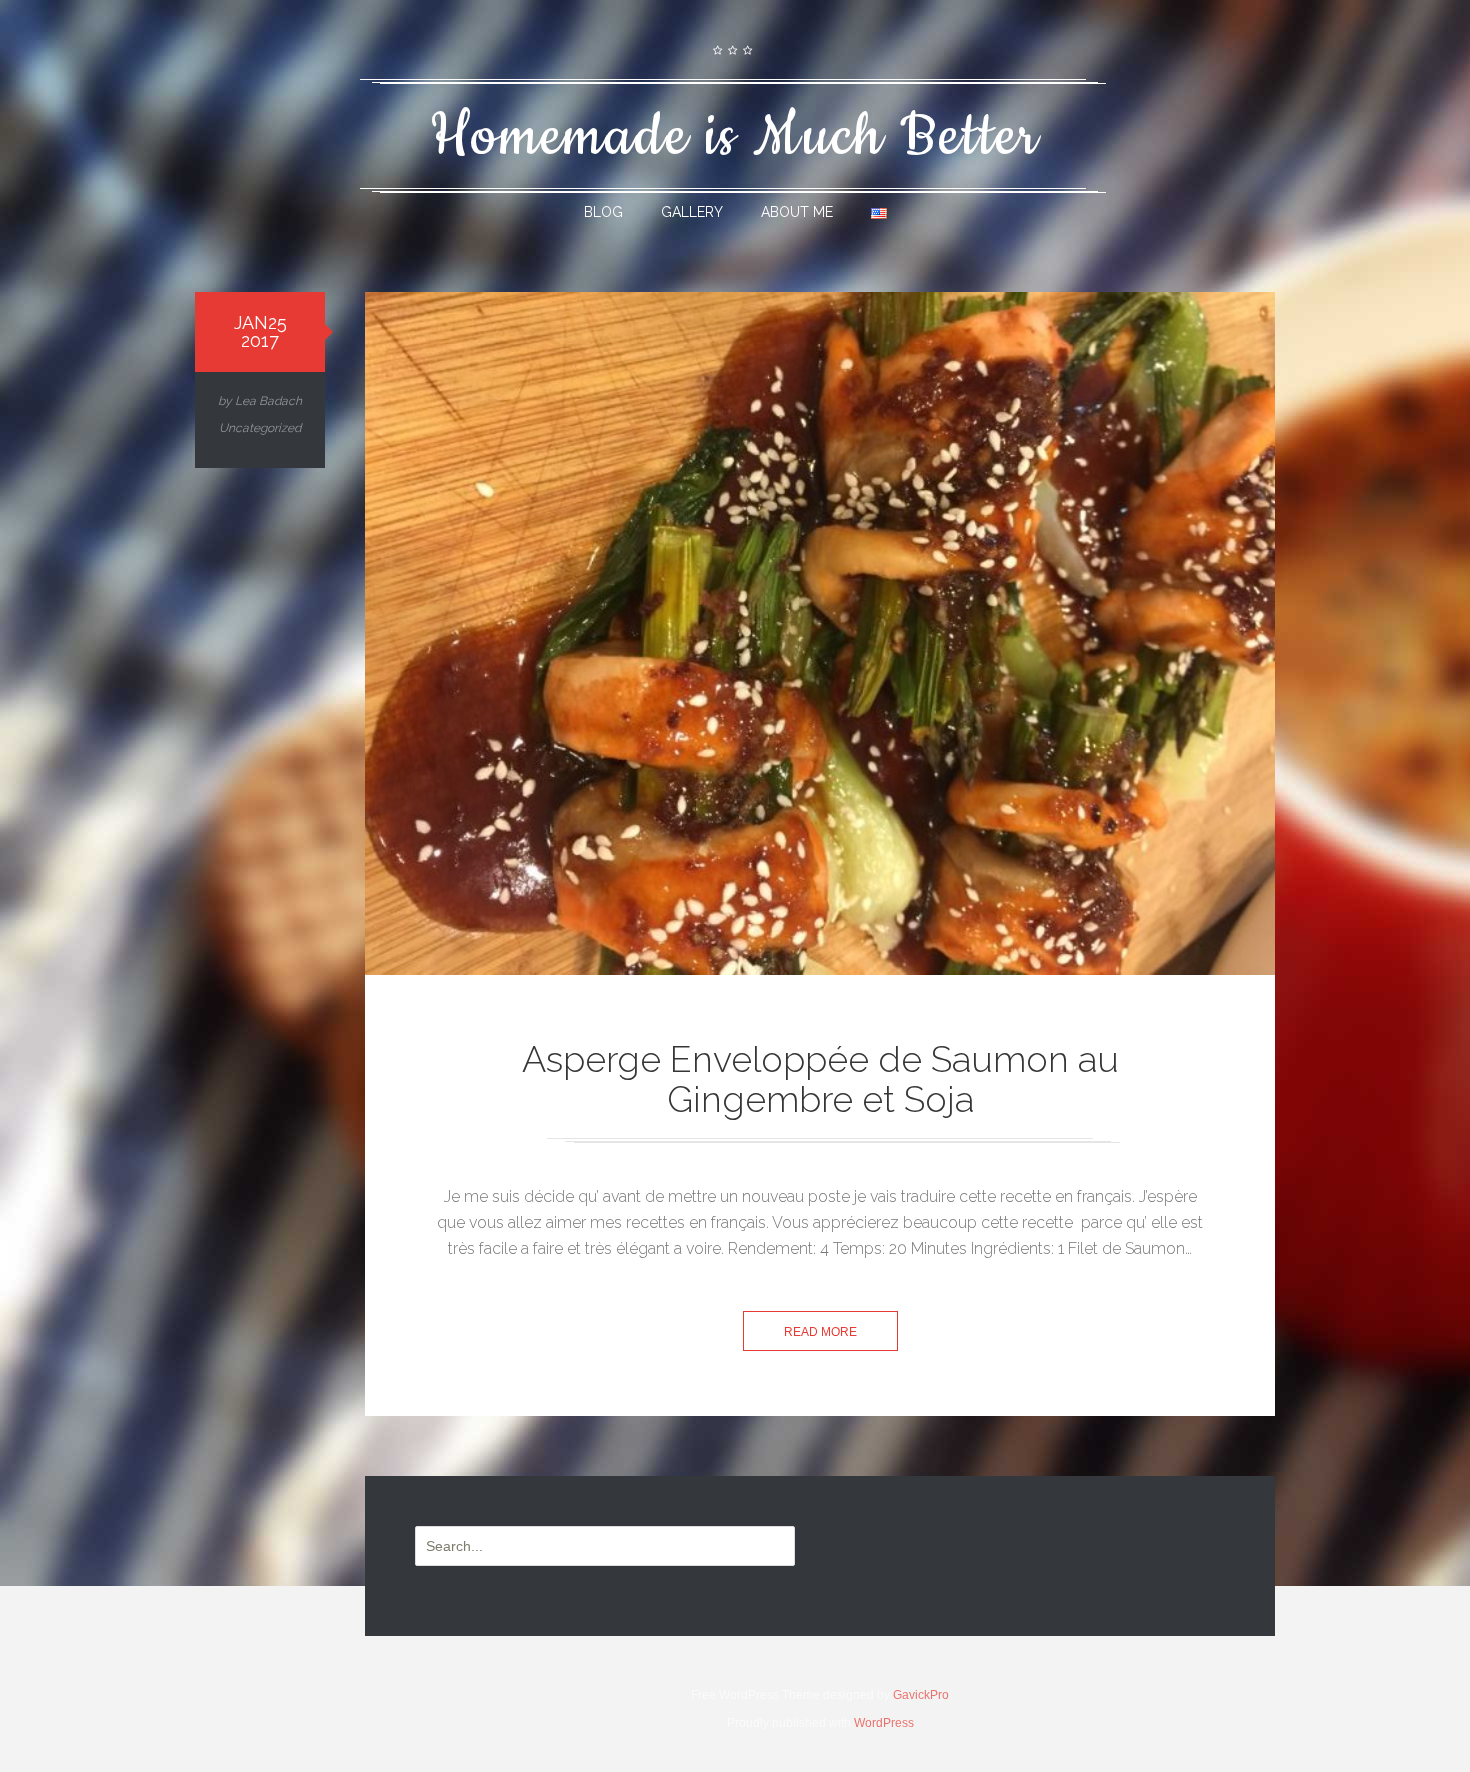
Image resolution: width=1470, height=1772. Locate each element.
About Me (797, 212)
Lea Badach (268, 401)
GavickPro (921, 1695)
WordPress (884, 1723)
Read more (820, 1332)
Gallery (692, 212)
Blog (603, 212)
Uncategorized (260, 428)
